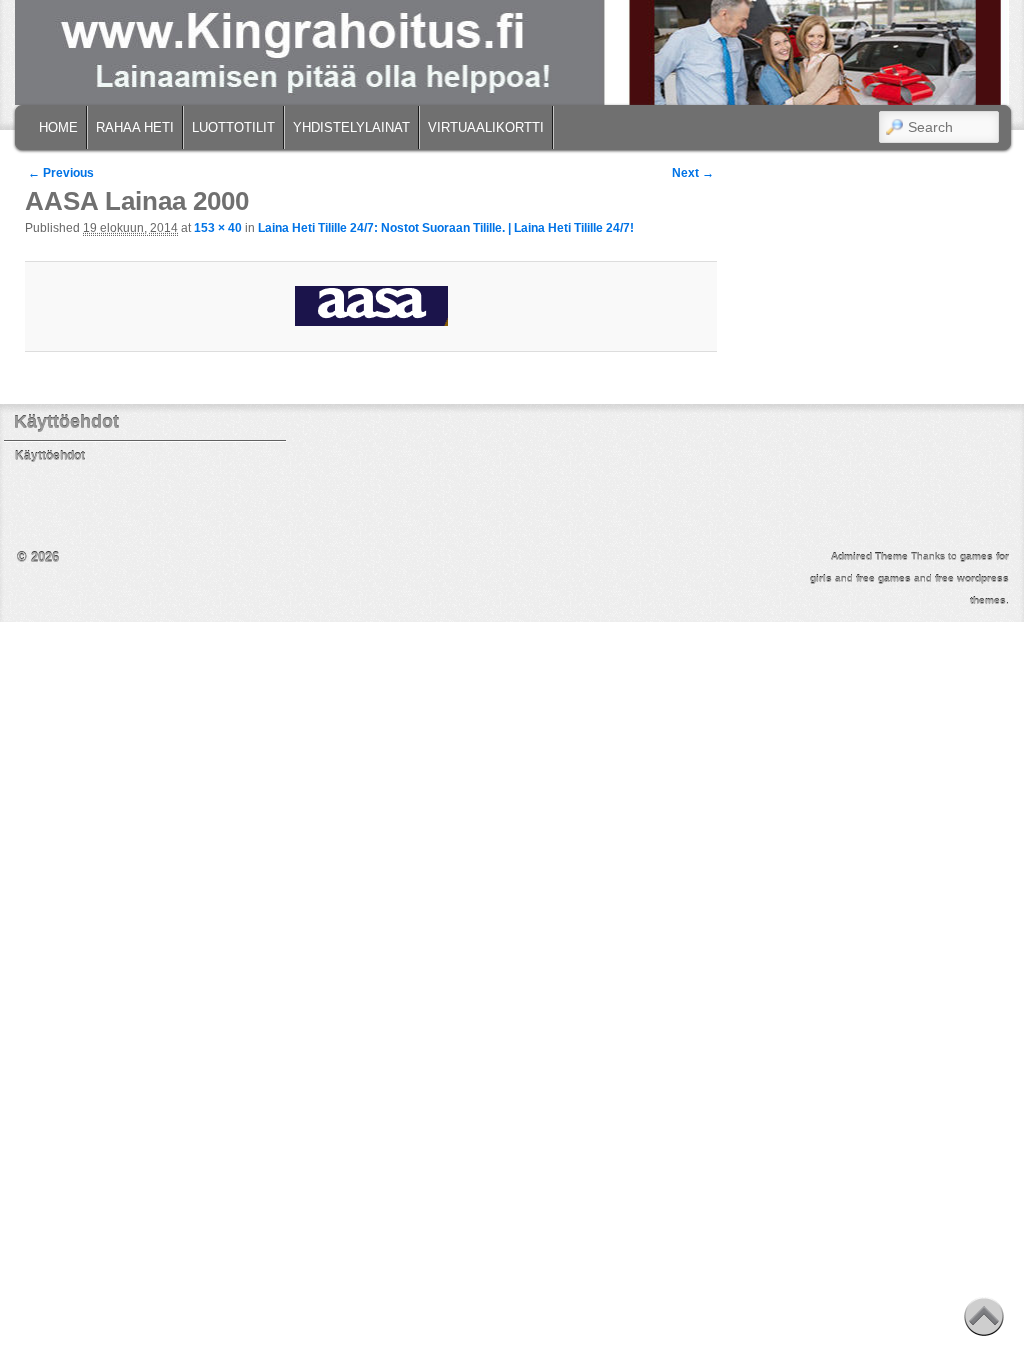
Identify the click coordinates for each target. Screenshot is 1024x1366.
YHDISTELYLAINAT (351, 127)
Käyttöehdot (50, 456)
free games (883, 578)
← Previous (61, 173)
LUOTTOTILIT (233, 127)
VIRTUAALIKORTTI (486, 127)
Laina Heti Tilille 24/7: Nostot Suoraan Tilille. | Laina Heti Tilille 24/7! (446, 228)
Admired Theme (869, 556)
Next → (693, 173)
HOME (58, 127)
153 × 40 (218, 228)
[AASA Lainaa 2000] (371, 306)
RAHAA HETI (135, 127)
